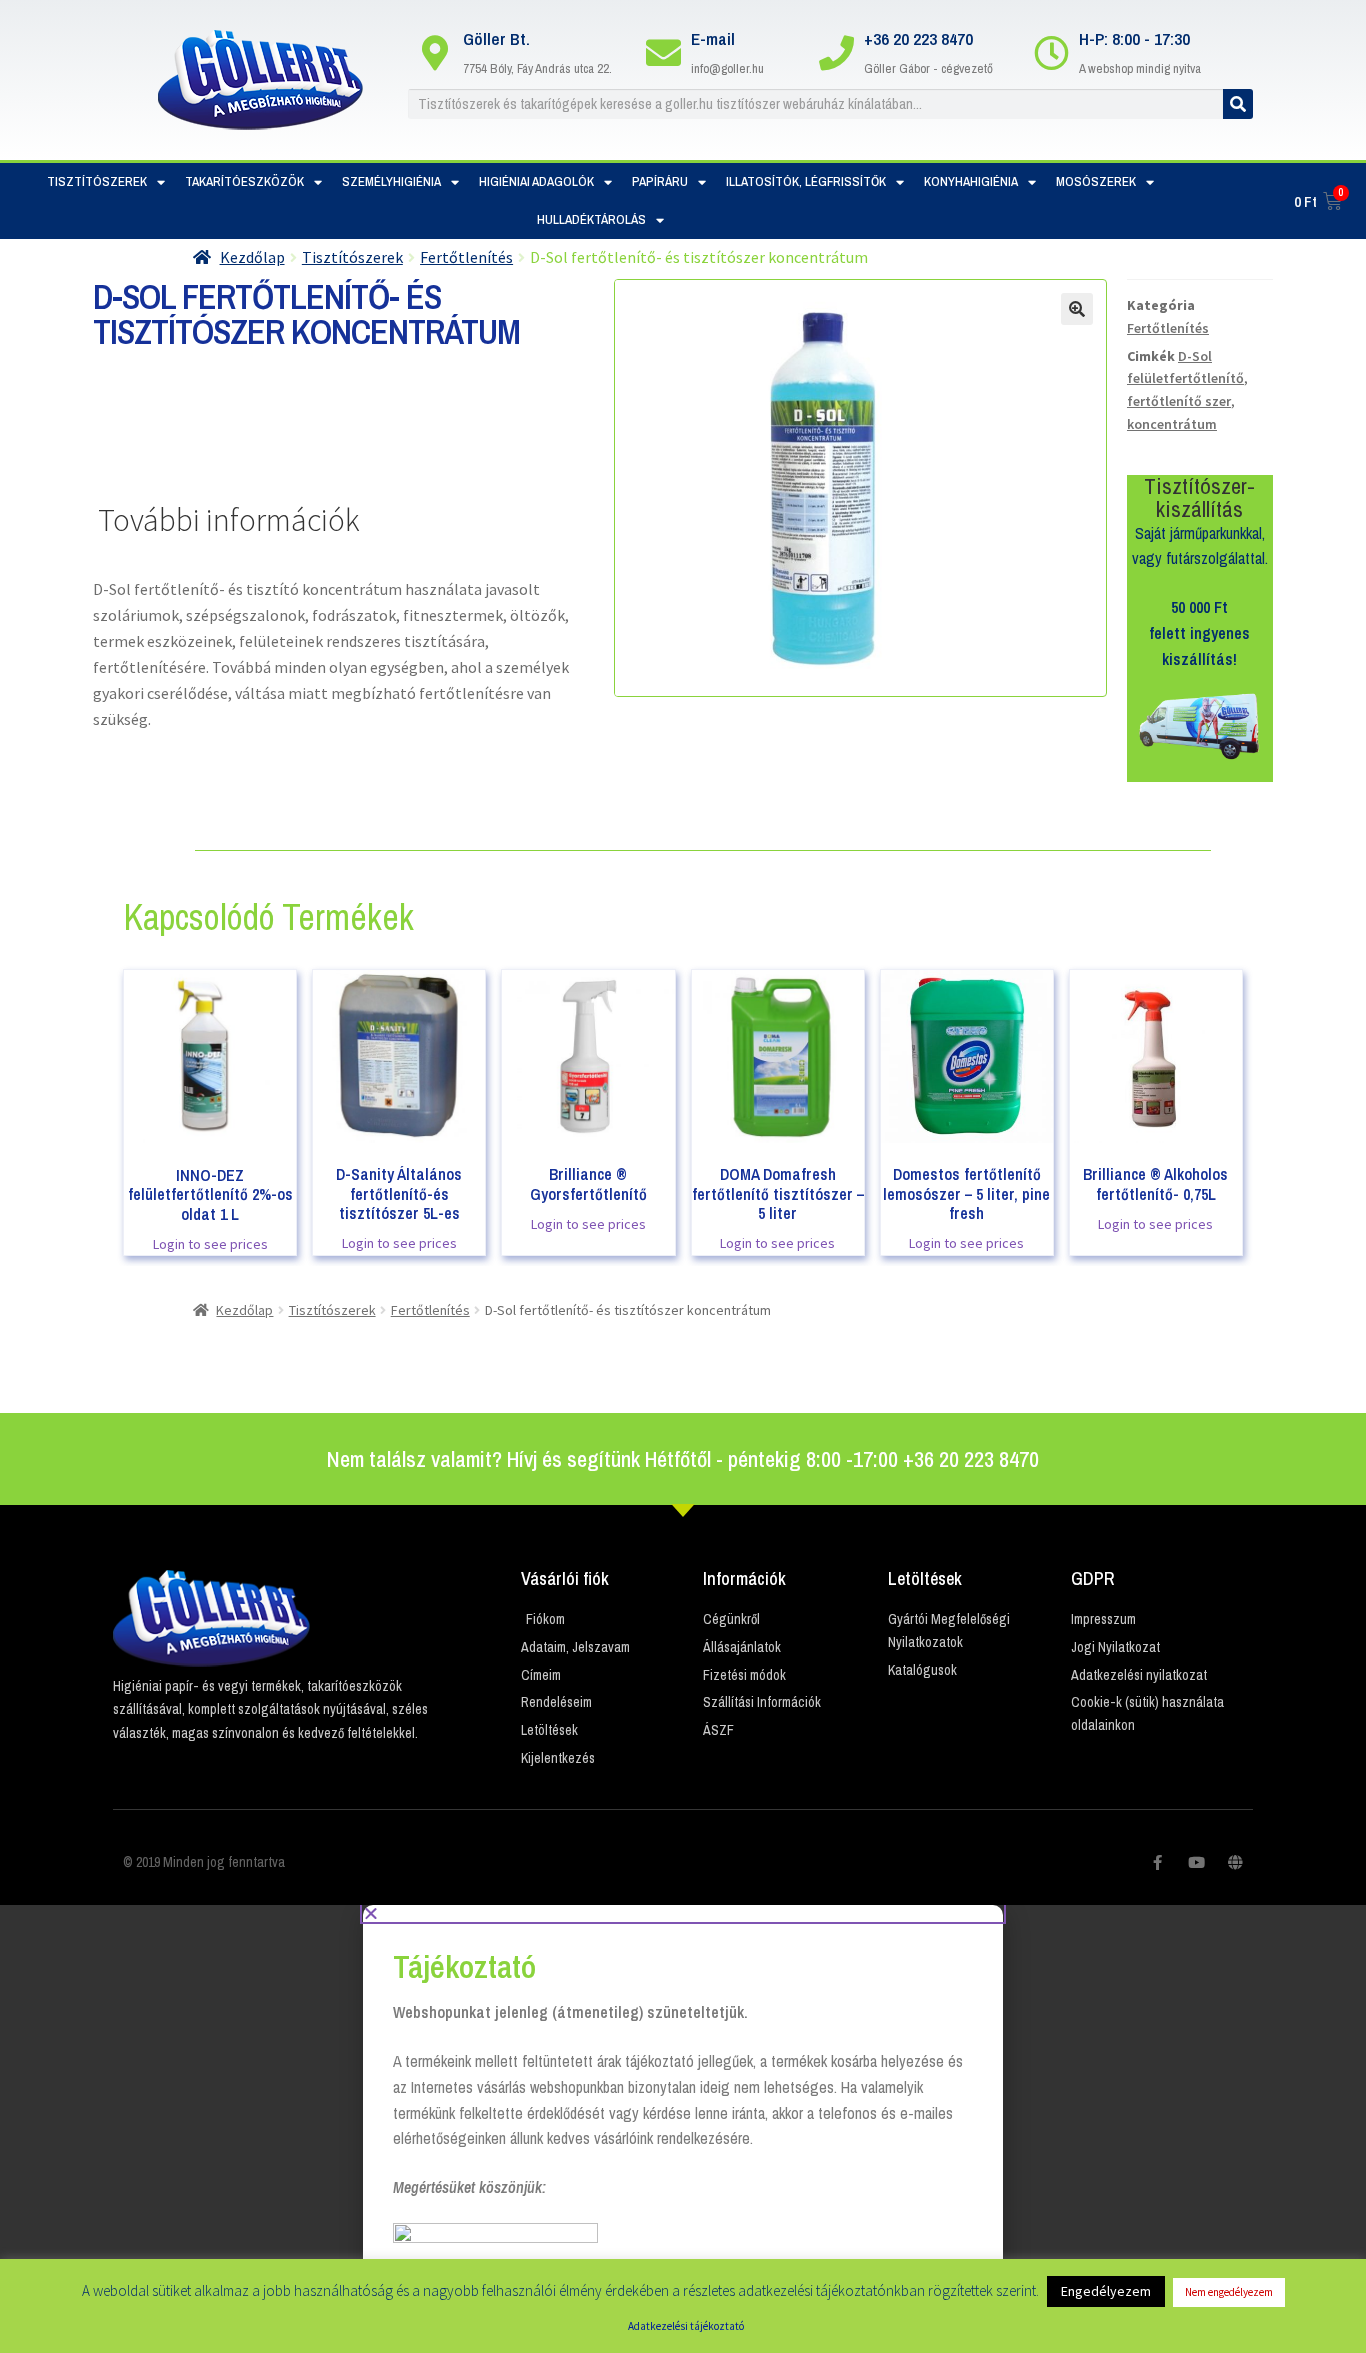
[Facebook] (1157, 1862)
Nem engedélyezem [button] (1229, 2292)
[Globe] (1235, 1862)
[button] (683, 1913)
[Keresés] (1238, 104)
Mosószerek (1096, 181)
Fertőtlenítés (466, 257)
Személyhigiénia (391, 181)
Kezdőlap (252, 257)
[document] (683, 2129)
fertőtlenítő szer (1179, 401)
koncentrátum (1172, 424)
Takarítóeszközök (244, 181)
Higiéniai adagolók (536, 181)
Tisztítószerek (97, 181)
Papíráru (660, 181)
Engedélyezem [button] (1106, 2291)
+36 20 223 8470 (918, 38)
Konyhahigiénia (971, 181)
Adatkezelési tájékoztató (686, 2326)
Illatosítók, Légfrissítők (806, 181)
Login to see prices (210, 1244)
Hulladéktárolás (591, 219)
